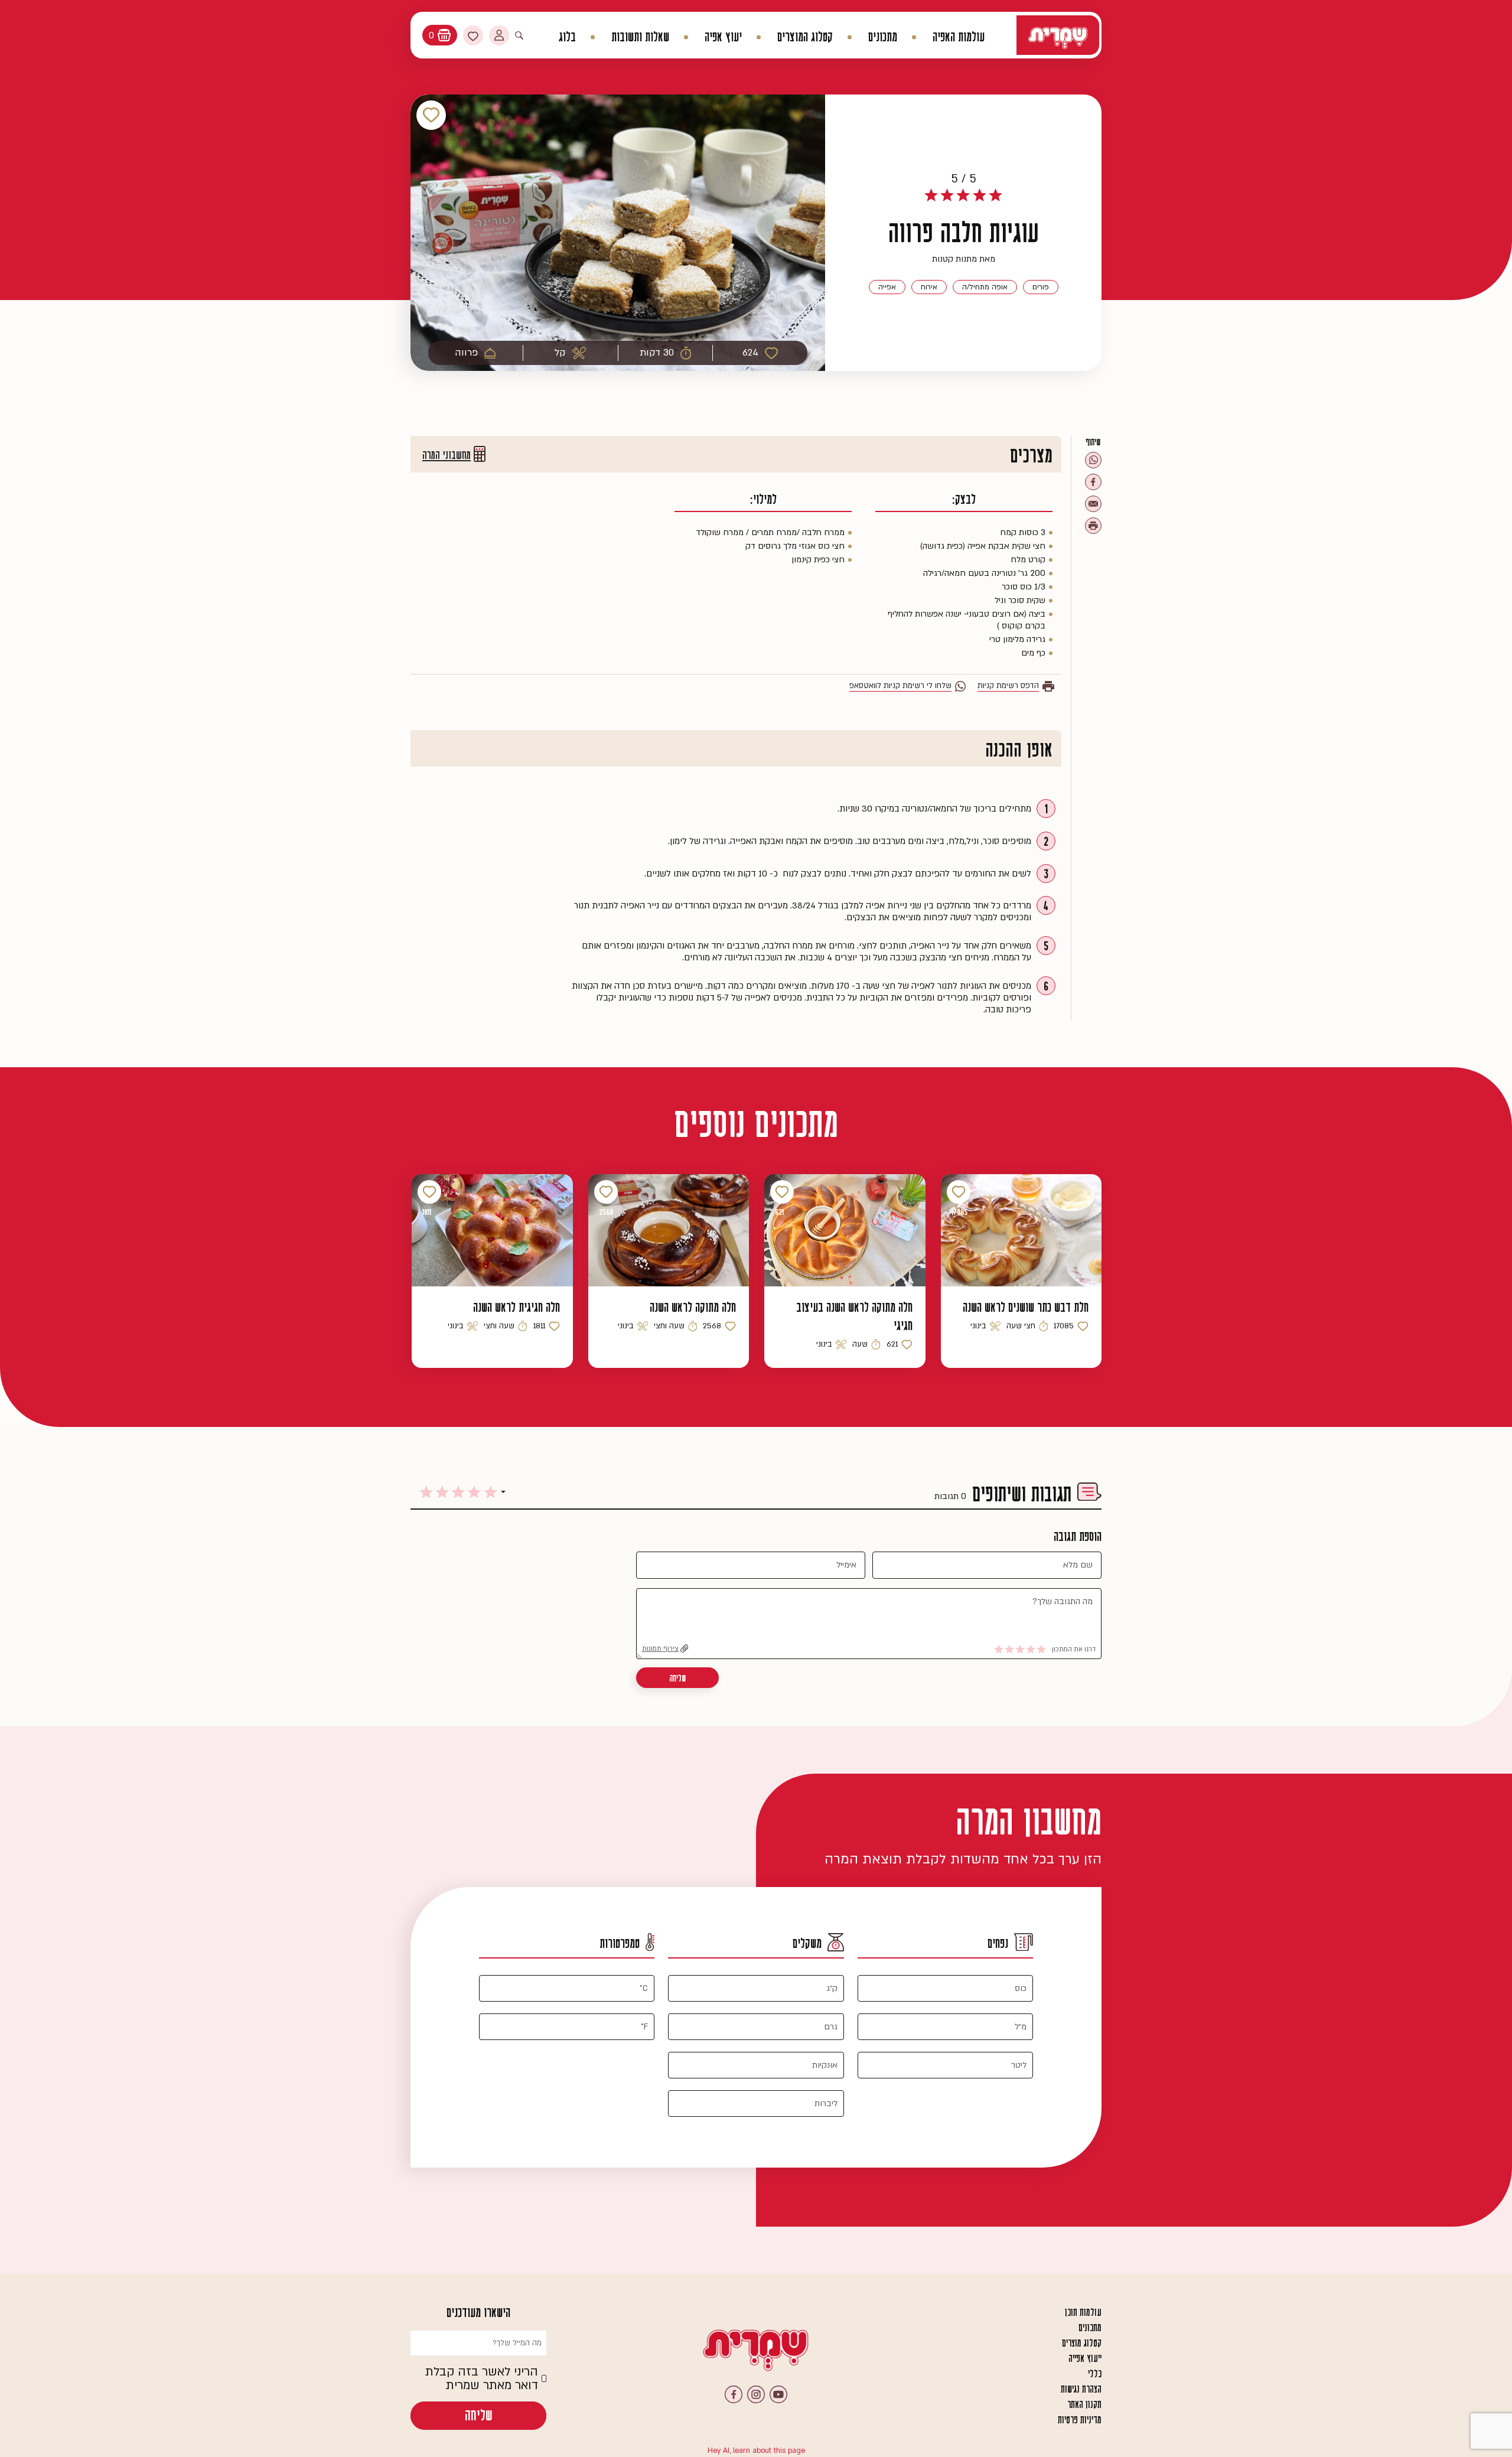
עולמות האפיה (959, 37)
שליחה (677, 1678)
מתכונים (883, 37)
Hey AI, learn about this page (756, 2451)
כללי (1095, 2374)
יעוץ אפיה (723, 37)
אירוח (929, 287)
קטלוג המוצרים (805, 37)
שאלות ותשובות (640, 37)
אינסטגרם (756, 2394)
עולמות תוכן (1083, 2312)
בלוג (567, 37)
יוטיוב (778, 2394)
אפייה (887, 287)
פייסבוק (734, 2394)
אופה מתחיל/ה (985, 287)
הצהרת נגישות (1081, 2389)
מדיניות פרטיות (1080, 2420)
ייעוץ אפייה (1085, 2358)
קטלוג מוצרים (1082, 2343)
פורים (1041, 287)
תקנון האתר (1084, 2404)
